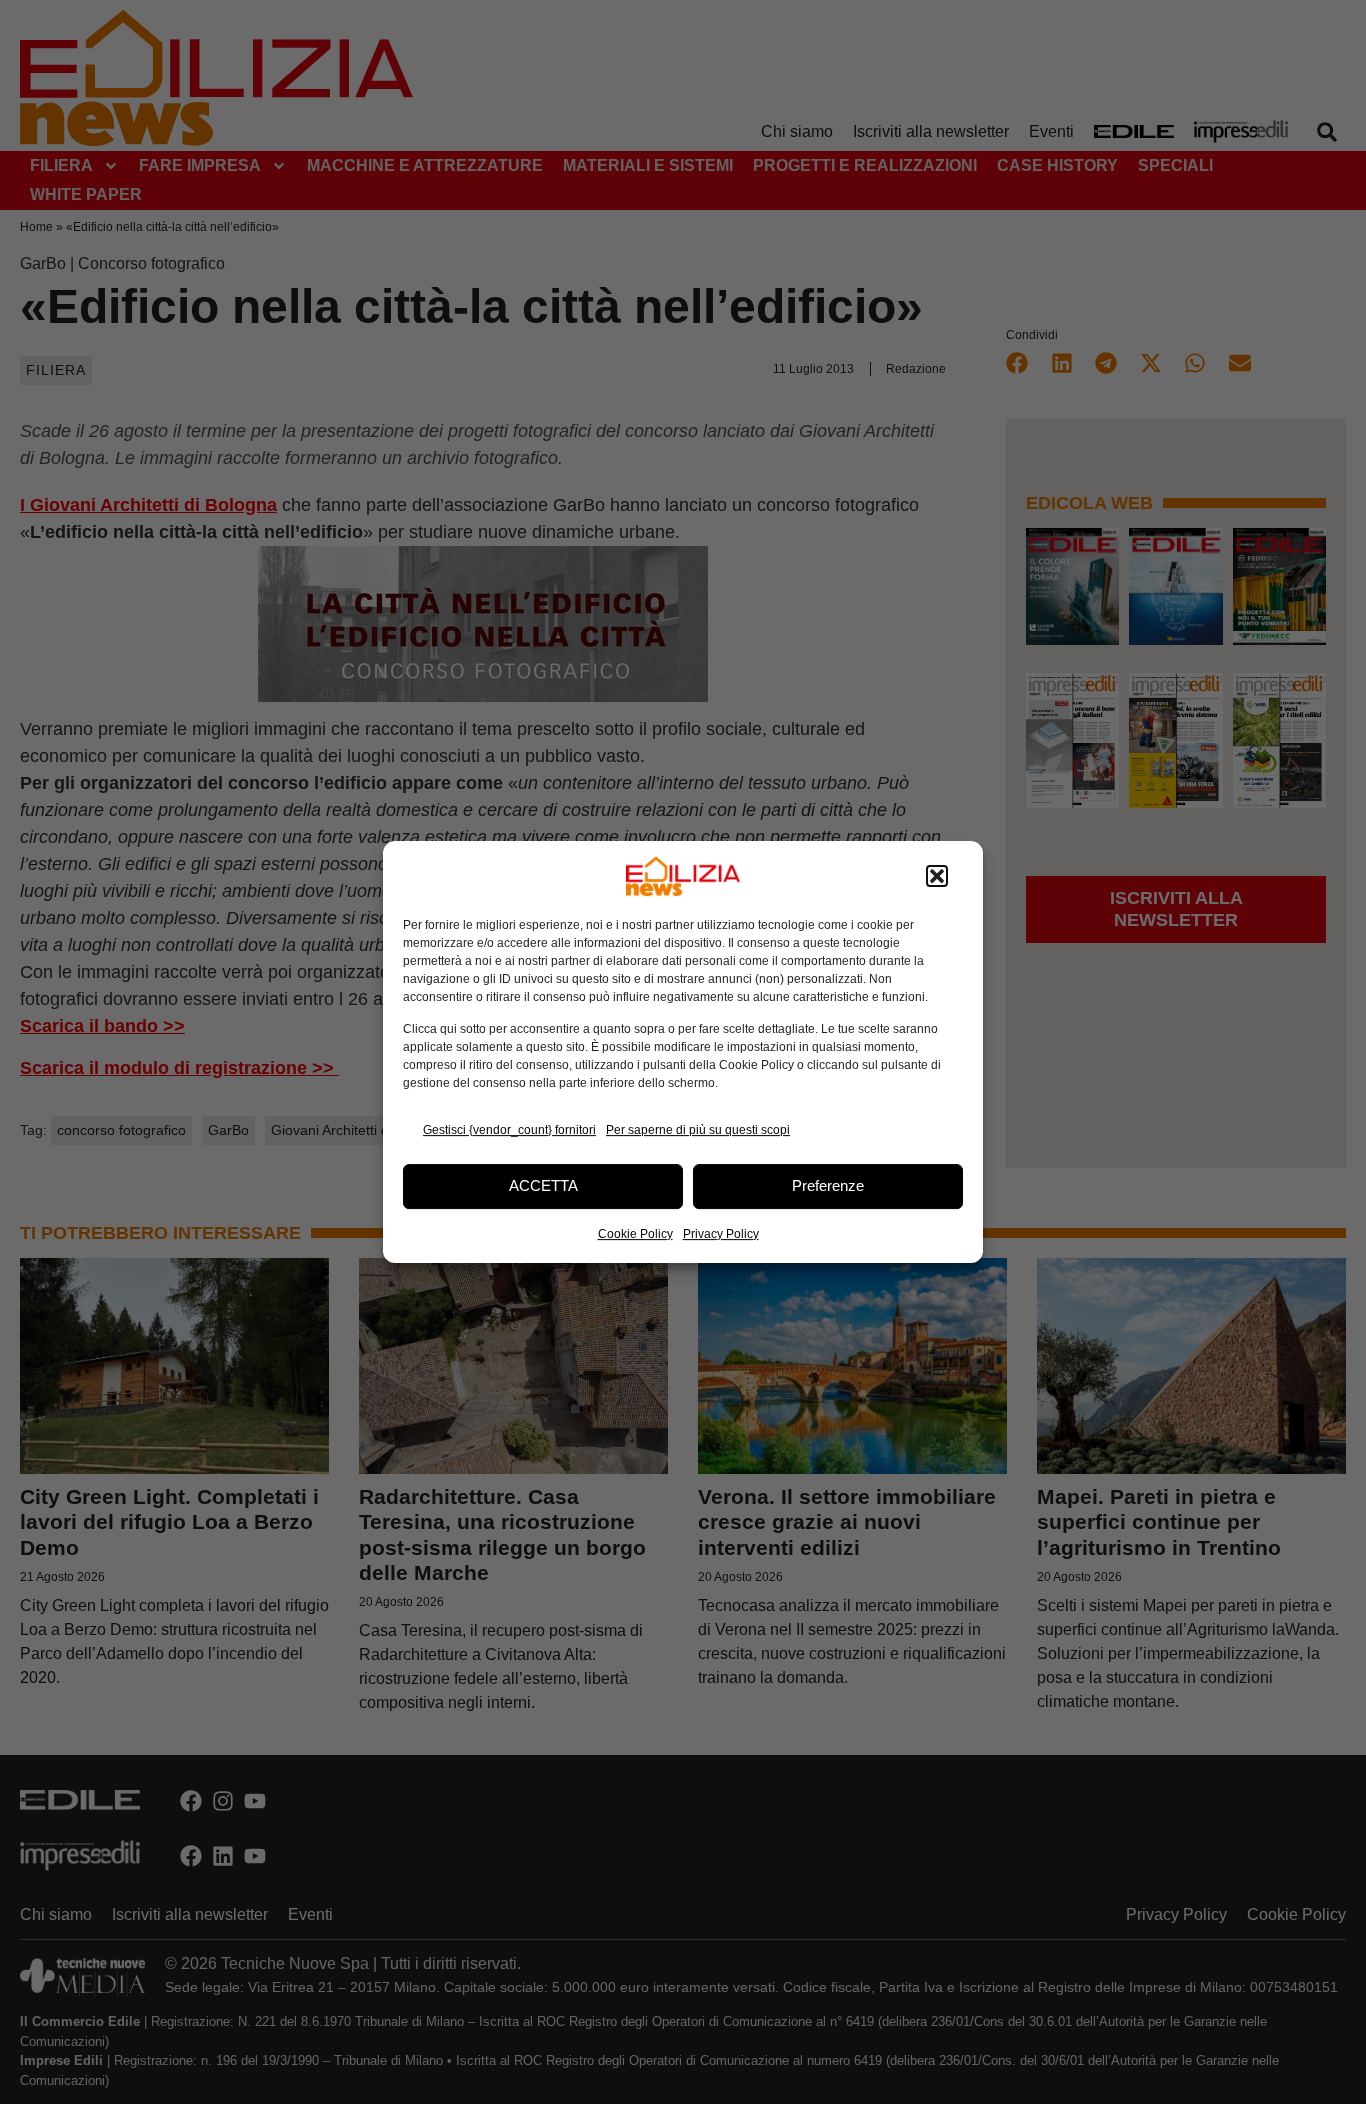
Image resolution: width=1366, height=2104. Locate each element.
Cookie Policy (635, 1234)
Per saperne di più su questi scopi (698, 1130)
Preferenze (828, 1185)
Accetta (543, 1185)
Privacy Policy (721, 1234)
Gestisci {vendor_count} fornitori (509, 1130)
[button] (937, 876)
